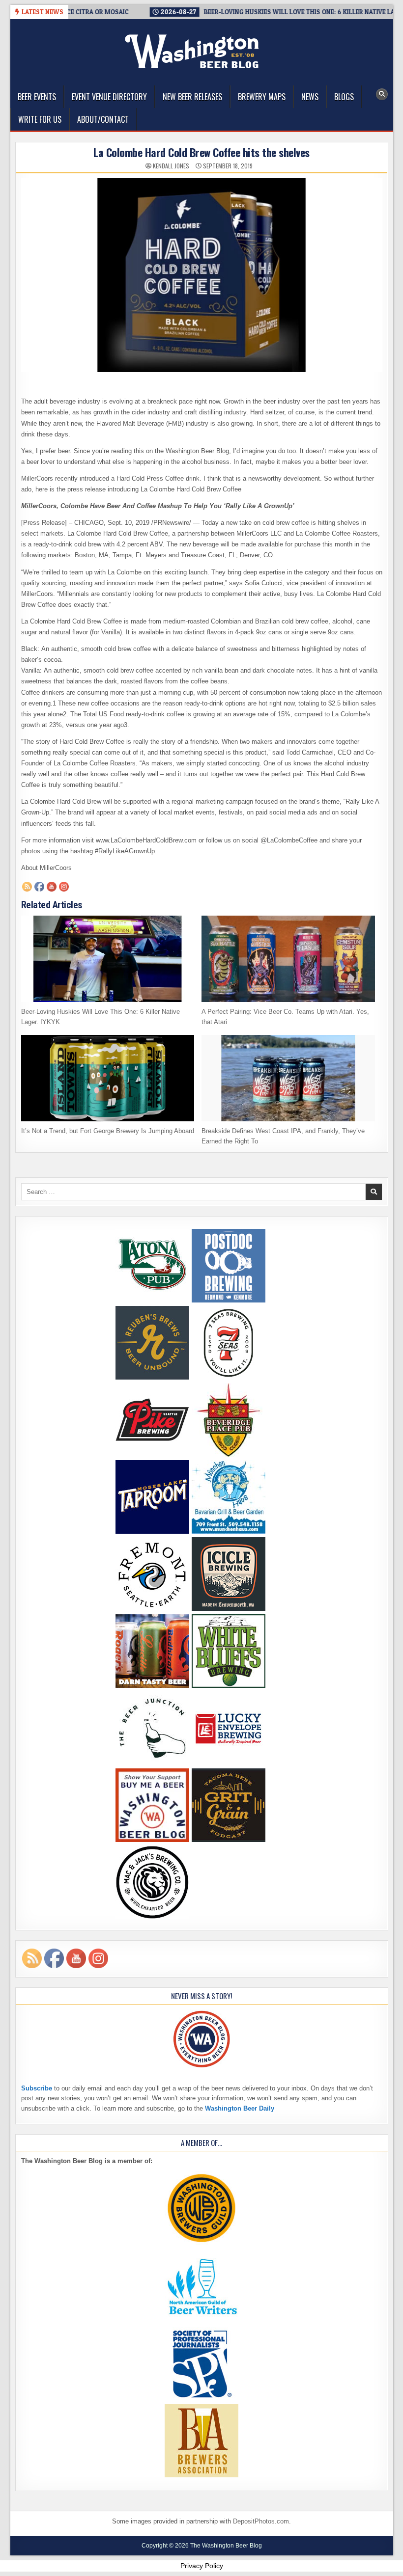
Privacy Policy (202, 2566)
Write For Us (40, 119)
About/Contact (103, 119)
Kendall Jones (171, 166)
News (310, 97)
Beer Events (37, 97)
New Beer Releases (192, 97)
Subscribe (37, 2088)
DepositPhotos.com (261, 2521)
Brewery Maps (262, 97)
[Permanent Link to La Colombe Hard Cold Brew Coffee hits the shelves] (202, 275)
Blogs (344, 97)
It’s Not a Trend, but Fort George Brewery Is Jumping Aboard (108, 1131)
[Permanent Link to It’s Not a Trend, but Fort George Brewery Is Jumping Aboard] (108, 1078)
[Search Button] (382, 94)
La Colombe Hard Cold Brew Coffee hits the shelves (201, 152)
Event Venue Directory (109, 97)
